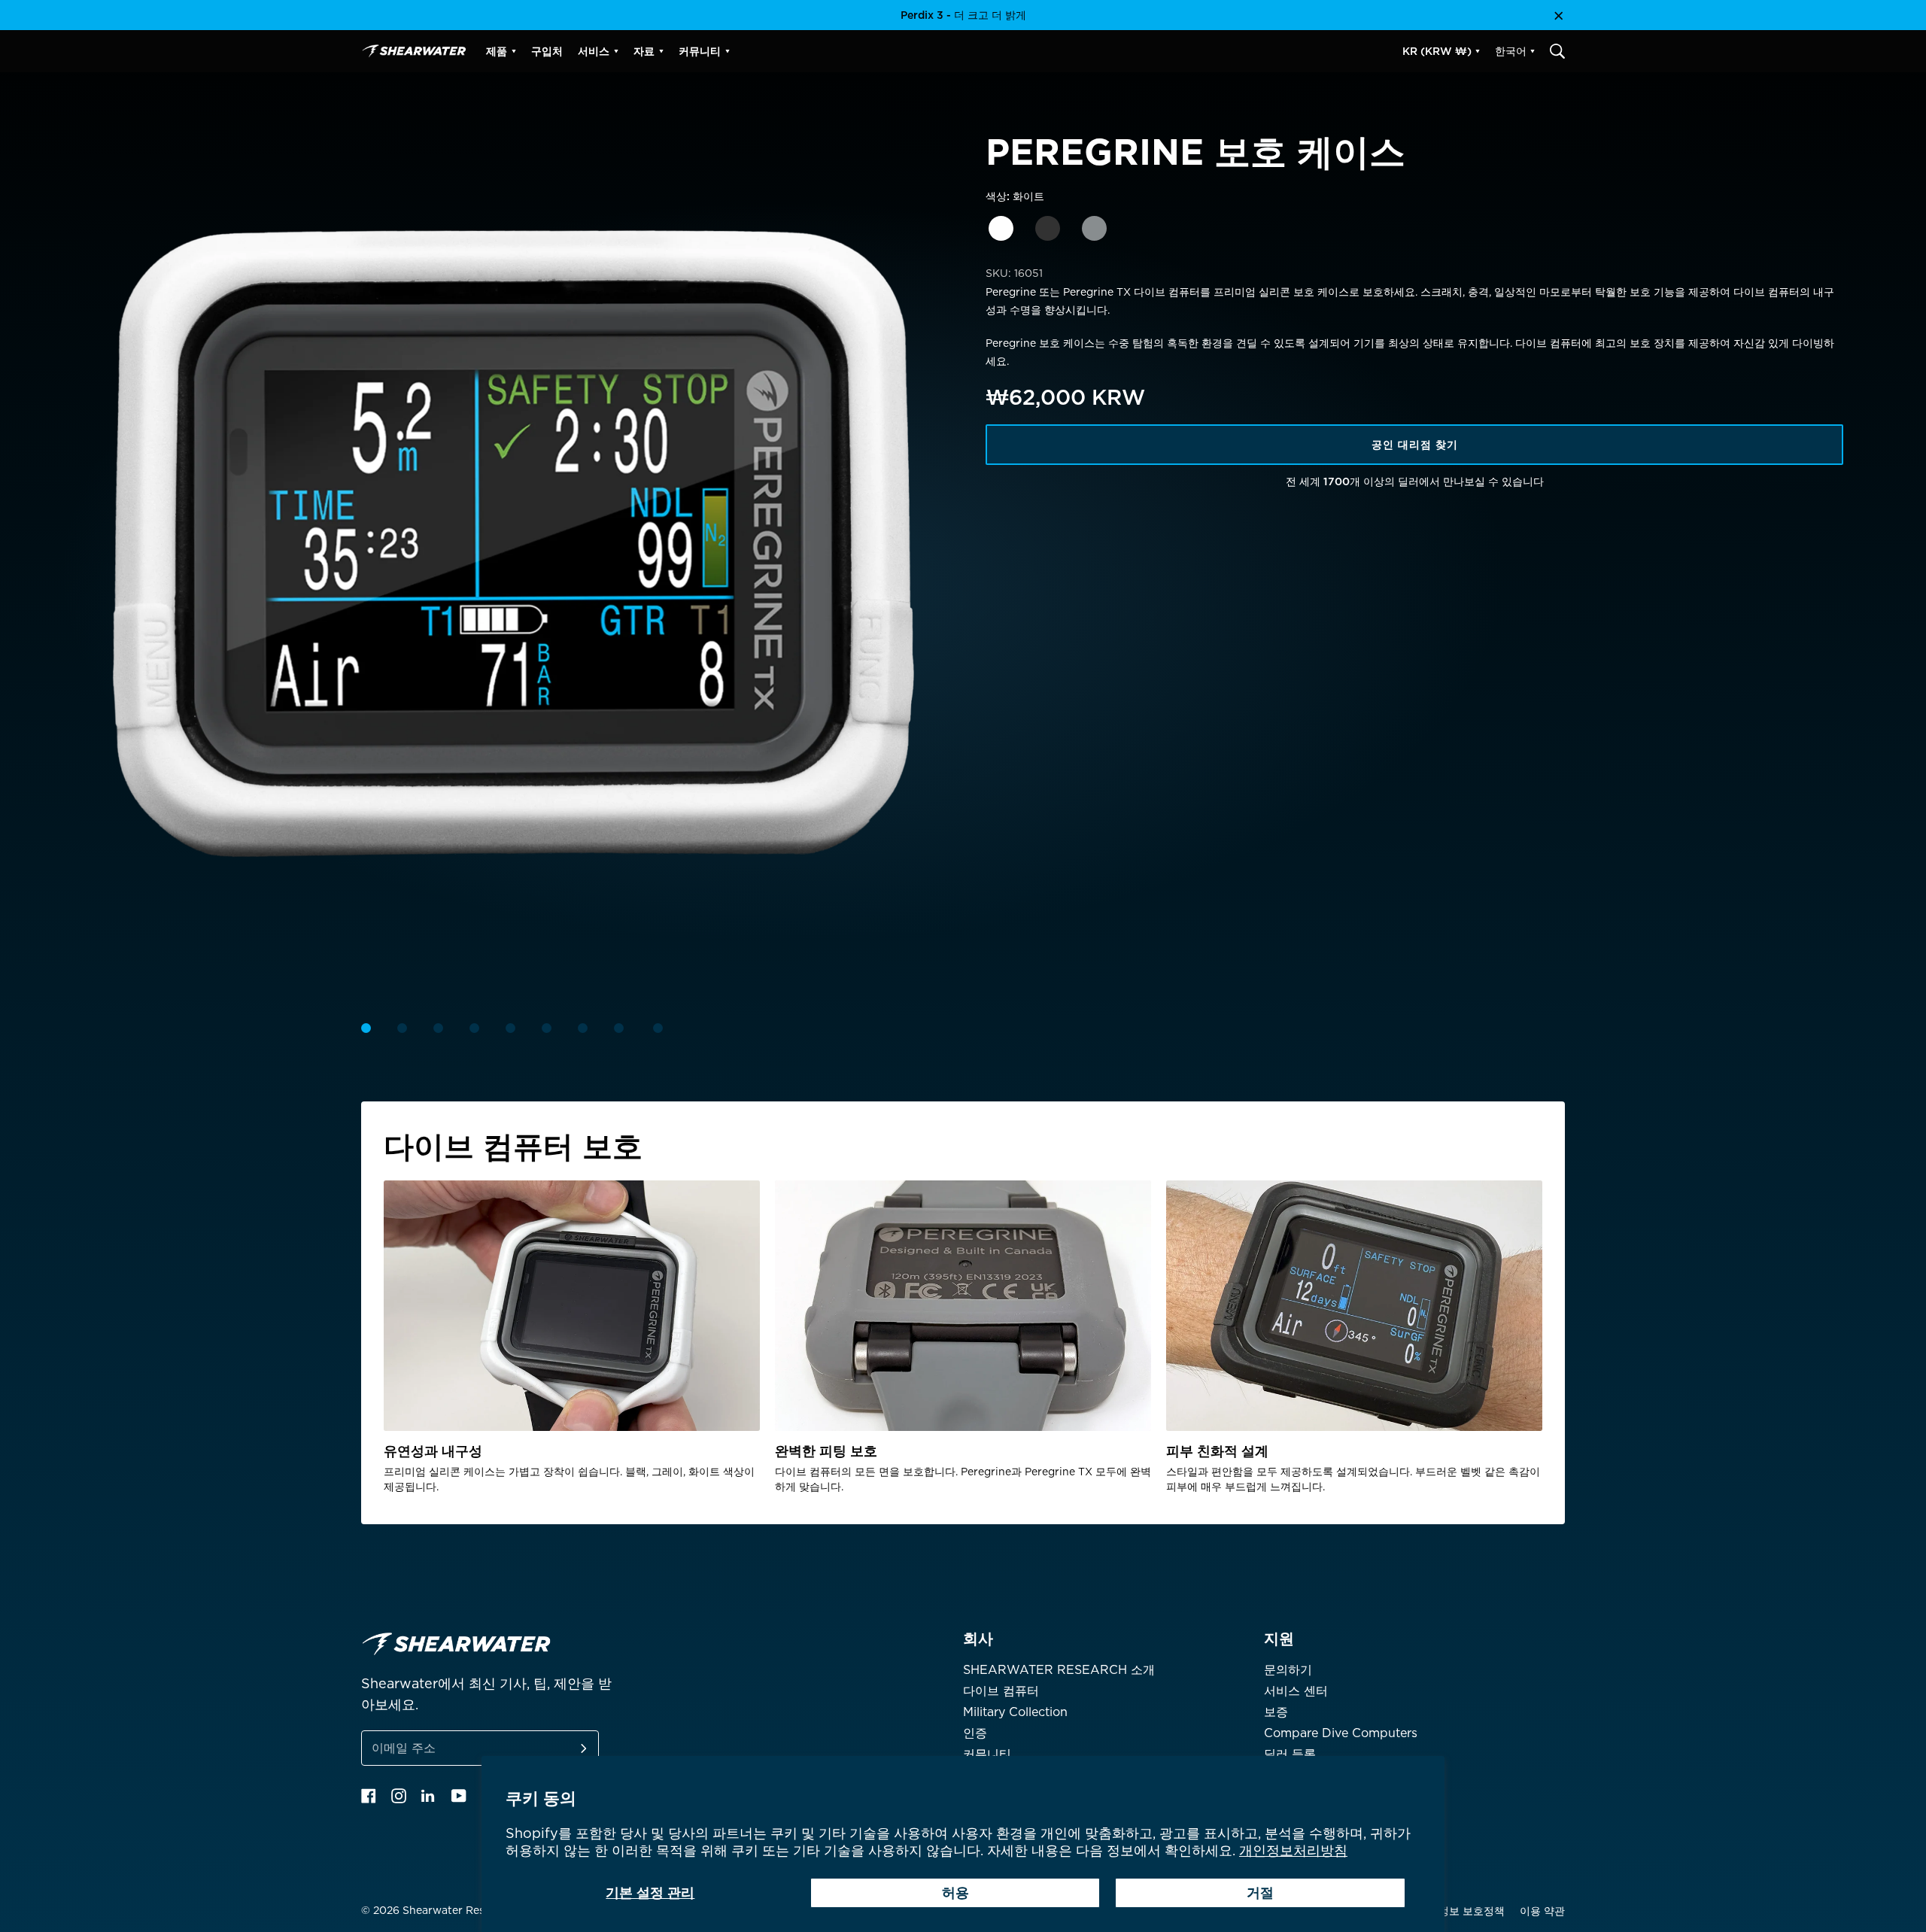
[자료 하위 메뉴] (661, 51)
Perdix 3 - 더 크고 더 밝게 (963, 15)
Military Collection (1015, 1712)
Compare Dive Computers (1341, 1733)
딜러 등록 (1290, 1754)
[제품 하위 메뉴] (514, 51)
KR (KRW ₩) (1437, 51)
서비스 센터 (1296, 1691)
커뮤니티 (987, 1754)
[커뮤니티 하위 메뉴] (728, 51)
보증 (1276, 1712)
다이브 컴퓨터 (1001, 1691)
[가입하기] (566, 1748)
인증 (975, 1733)
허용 (955, 1893)
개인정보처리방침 (1293, 1850)
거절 (1260, 1893)
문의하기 (1288, 1670)
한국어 (1511, 51)
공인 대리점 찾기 (1415, 445)
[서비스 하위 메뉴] (616, 51)
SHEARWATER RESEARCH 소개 (1059, 1670)
